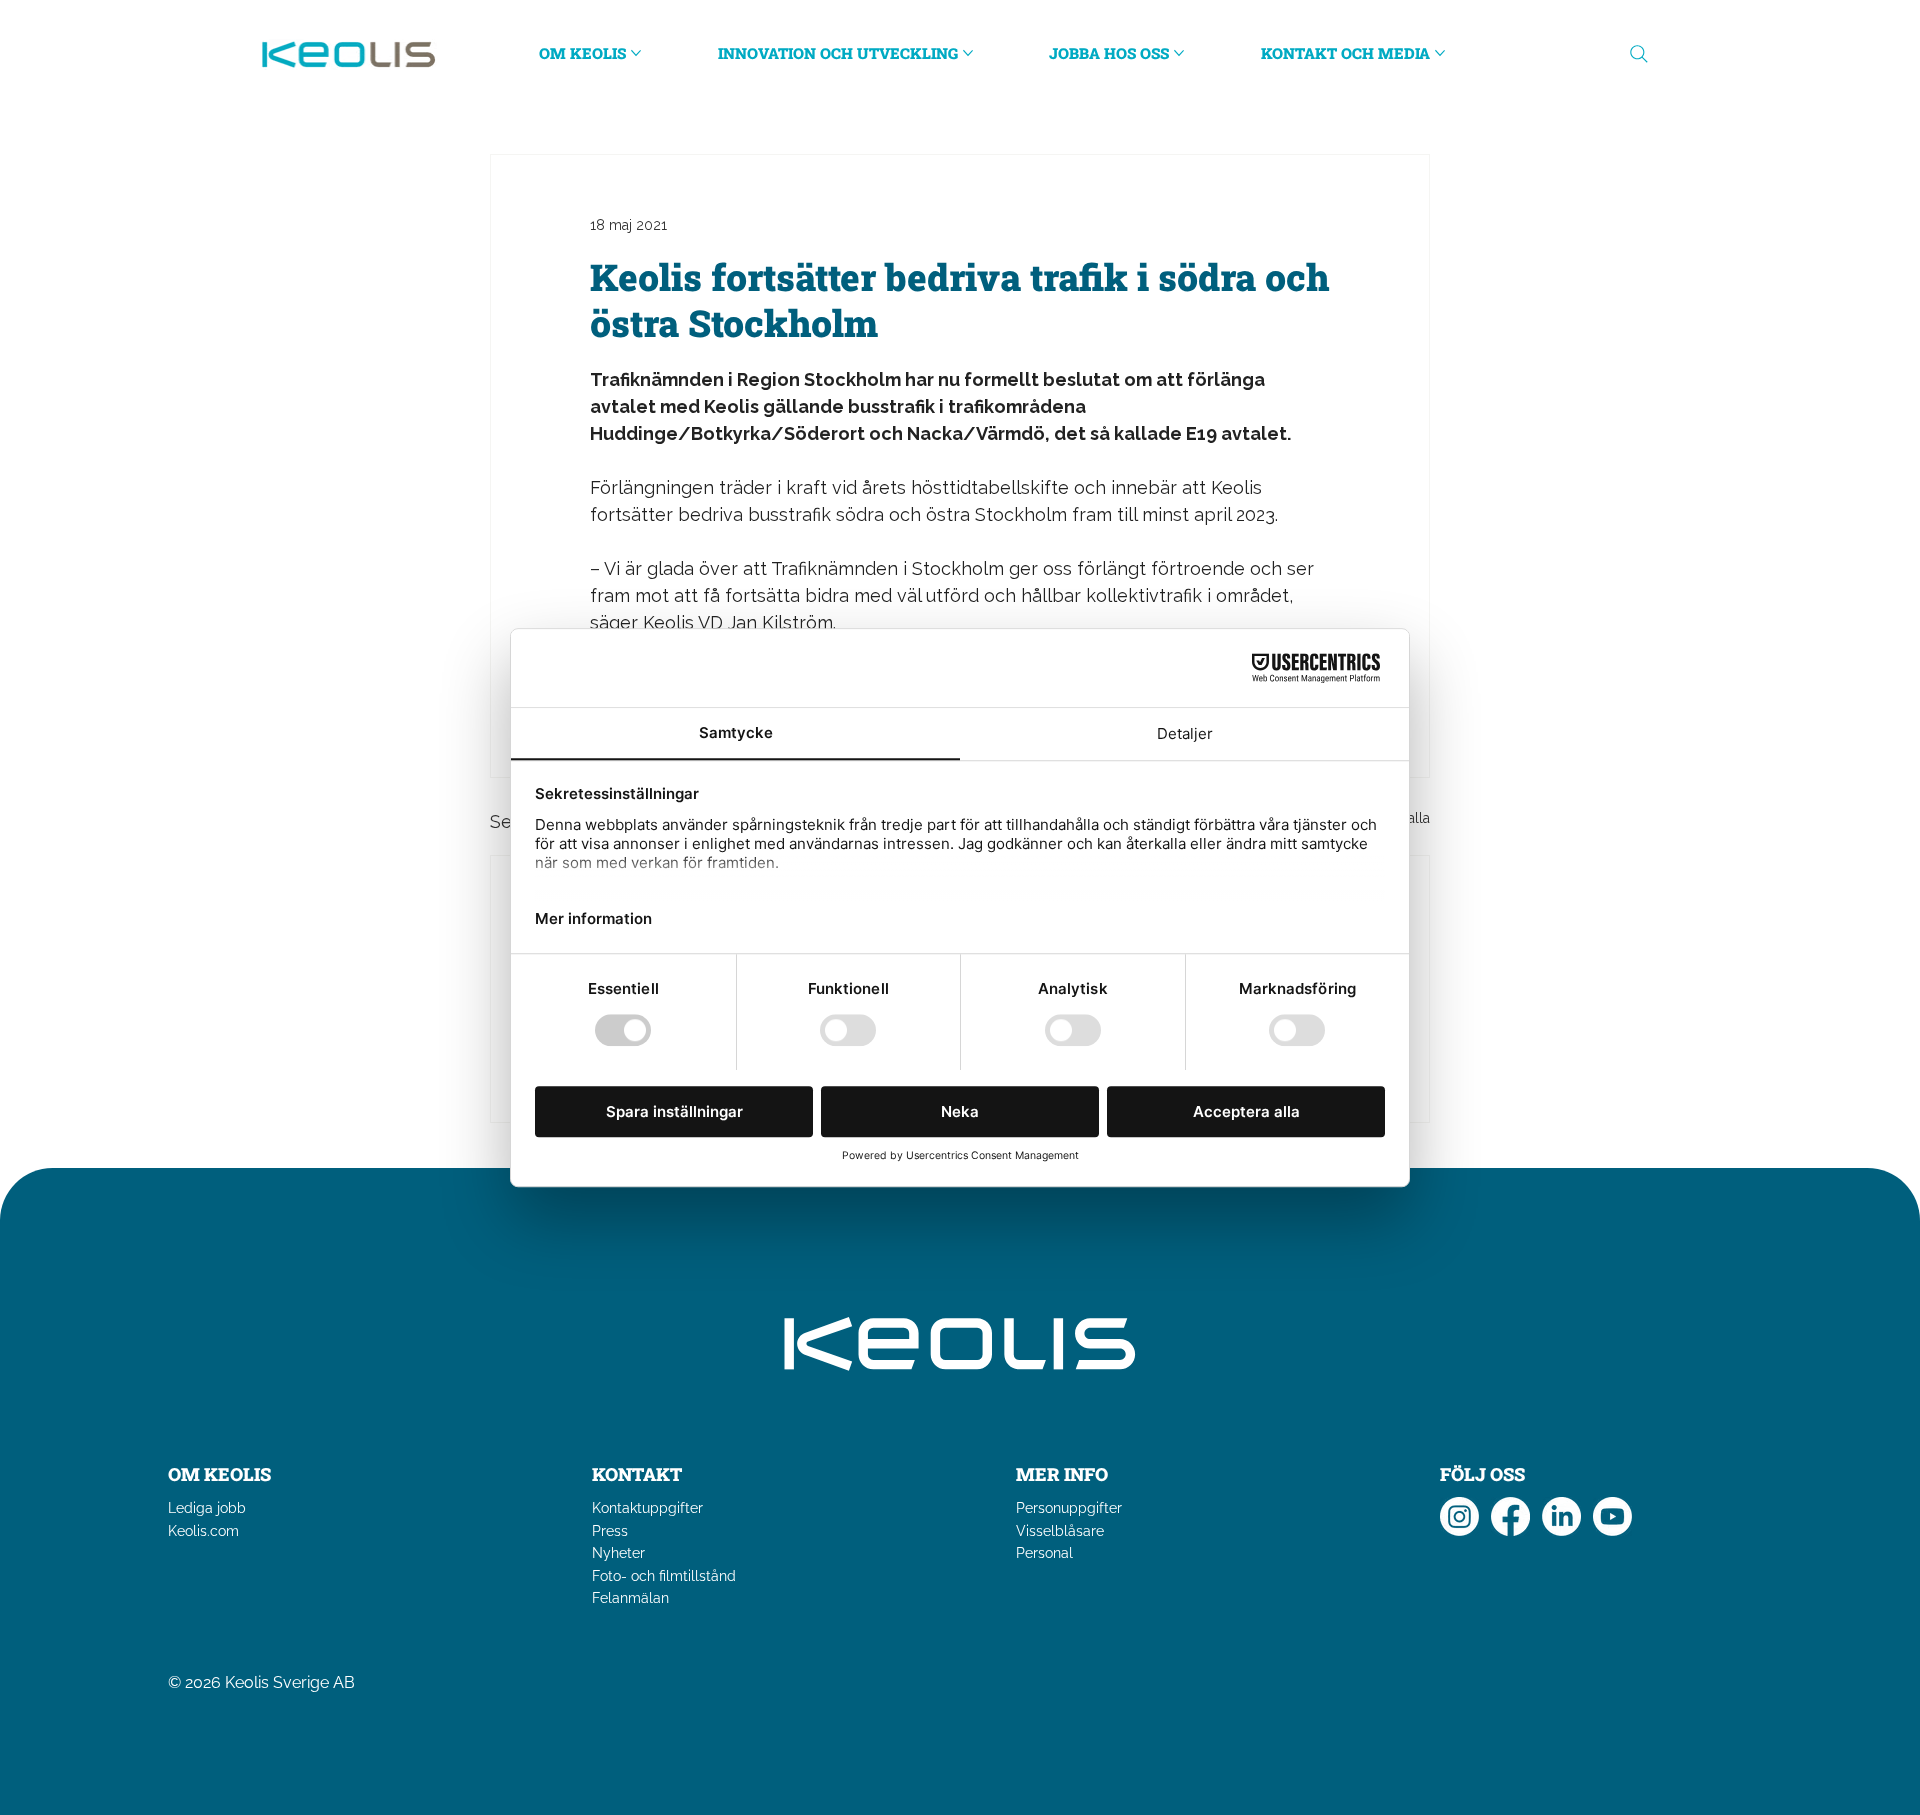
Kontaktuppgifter (647, 1508)
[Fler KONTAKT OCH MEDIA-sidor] (1440, 53)
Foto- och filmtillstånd (664, 1576)
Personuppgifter (1069, 1508)
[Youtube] (1612, 1516)
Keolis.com (203, 1531)
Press (610, 1531)
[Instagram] (1459, 1516)
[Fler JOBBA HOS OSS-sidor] (1179, 53)
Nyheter (618, 1553)
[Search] (1639, 54)
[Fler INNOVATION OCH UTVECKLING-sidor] (968, 53)
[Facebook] (1510, 1516)
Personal (1044, 1553)
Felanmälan (630, 1598)
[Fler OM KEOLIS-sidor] (636, 53)
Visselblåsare (1060, 1531)
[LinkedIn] (1561, 1516)
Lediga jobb (207, 1508)
